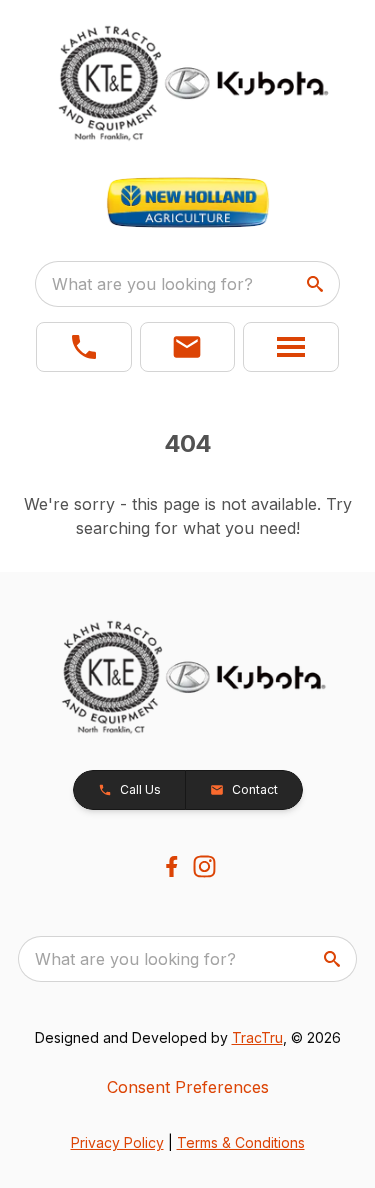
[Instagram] (204, 866)
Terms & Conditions (241, 1142)
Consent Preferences (188, 1087)
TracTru (257, 1037)
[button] (84, 347)
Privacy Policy (117, 1142)
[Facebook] (171, 866)
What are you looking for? (152, 284)
